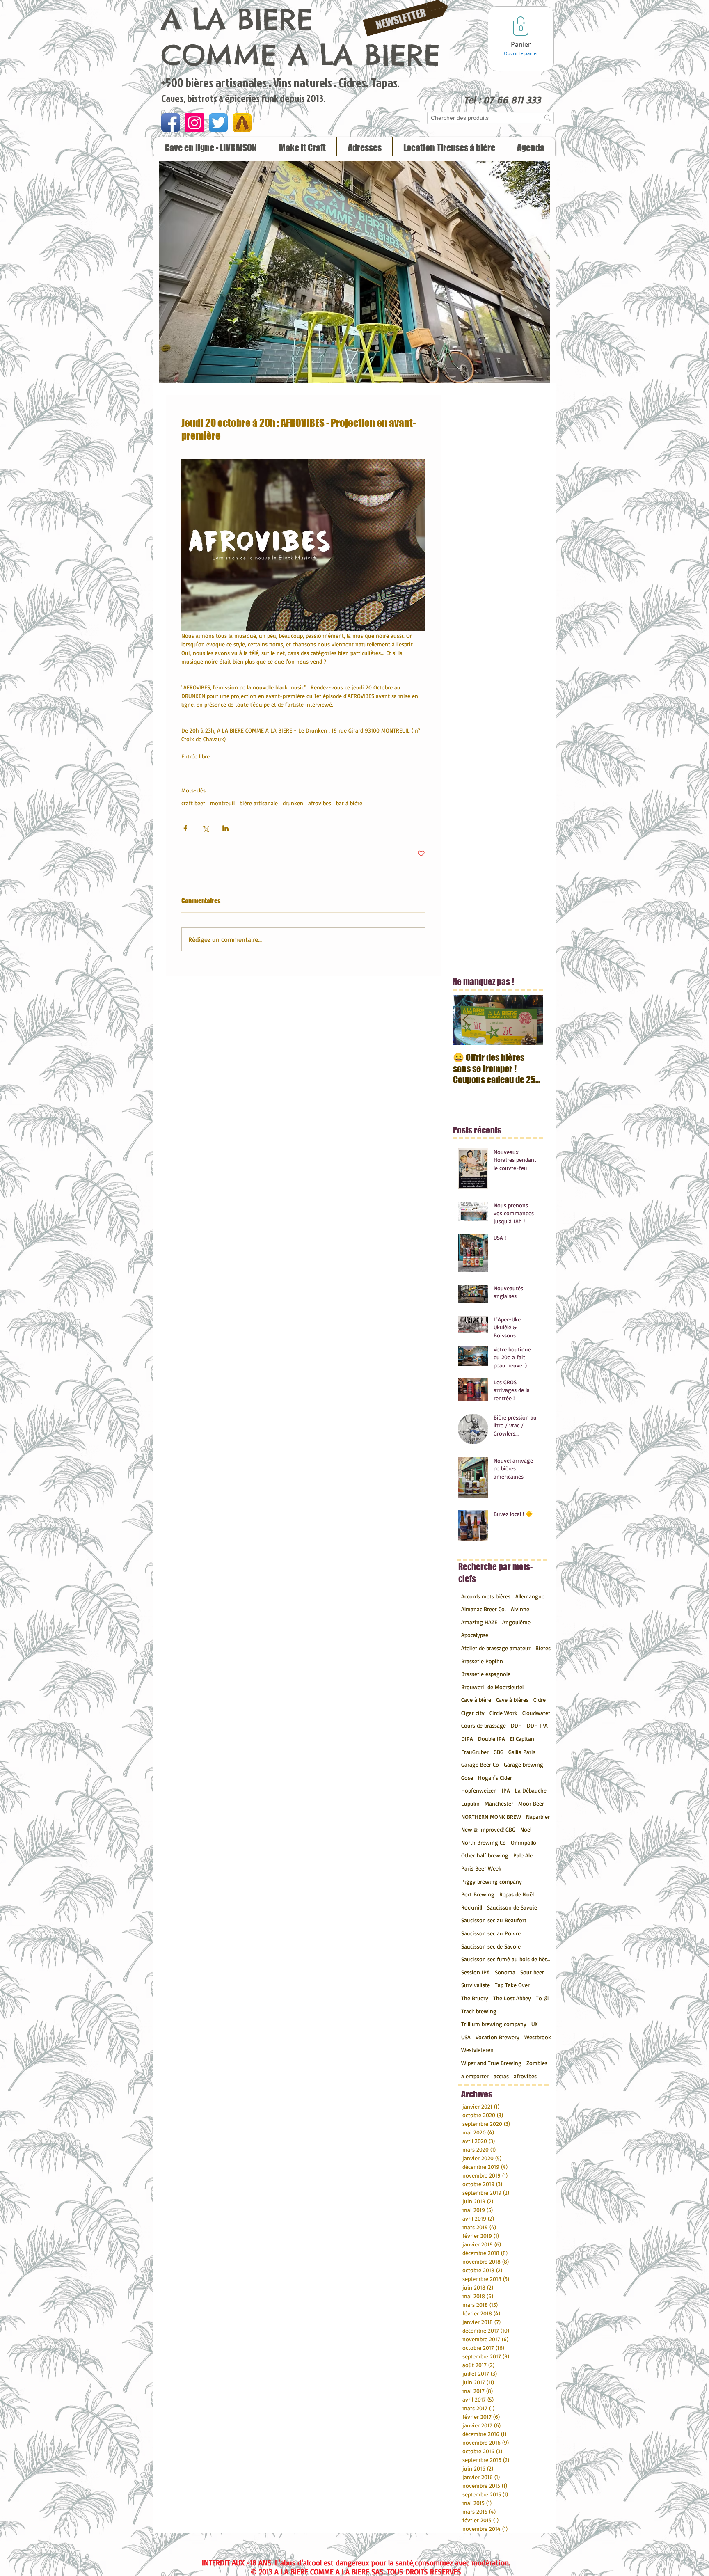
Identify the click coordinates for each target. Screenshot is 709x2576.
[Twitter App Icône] (218, 123)
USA (466, 2037)
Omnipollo (524, 1842)
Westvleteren (477, 2050)
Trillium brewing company (494, 2024)
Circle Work (503, 1713)
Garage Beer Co (480, 1764)
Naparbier (538, 1817)
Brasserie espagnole (486, 1674)
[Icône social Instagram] (194, 123)
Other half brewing (485, 1855)
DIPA (467, 1739)
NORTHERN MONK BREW (491, 1817)
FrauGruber (475, 1752)
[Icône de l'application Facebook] (171, 123)
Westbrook (538, 2037)
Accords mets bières (486, 1596)
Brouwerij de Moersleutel (492, 1687)
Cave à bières (512, 1700)
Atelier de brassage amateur (496, 1648)
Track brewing (479, 2011)
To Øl (542, 1998)
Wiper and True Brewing (491, 2063)
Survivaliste (476, 1985)
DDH (516, 1725)
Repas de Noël (517, 1894)
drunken (293, 803)
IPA (506, 1790)
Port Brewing (478, 1894)
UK (535, 2024)
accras (501, 2076)
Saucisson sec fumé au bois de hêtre (506, 1959)
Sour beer (532, 1972)
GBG (499, 1752)
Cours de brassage (484, 1725)
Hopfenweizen (479, 1790)
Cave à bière (476, 1700)
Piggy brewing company (492, 1881)
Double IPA (492, 1739)
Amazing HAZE (479, 1622)
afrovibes (320, 803)
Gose (467, 1778)
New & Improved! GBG (488, 1829)
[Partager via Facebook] (185, 828)
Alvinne (520, 1609)
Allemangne (530, 1596)
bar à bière (349, 803)
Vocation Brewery (497, 2037)
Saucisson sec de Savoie (491, 1946)
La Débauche (531, 1790)
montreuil (222, 803)
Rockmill (472, 1907)
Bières (543, 1648)
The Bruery (475, 1998)
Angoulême (516, 1622)
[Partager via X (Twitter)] (205, 828)
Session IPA (476, 1972)
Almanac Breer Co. (484, 1609)
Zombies (537, 2063)
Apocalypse (475, 1635)
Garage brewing (524, 1764)
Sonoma (505, 1972)
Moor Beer (531, 1803)
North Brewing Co (484, 1842)
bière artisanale (259, 803)
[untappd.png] (242, 123)
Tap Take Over (512, 1985)
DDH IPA (537, 1725)
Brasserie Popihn (482, 1661)
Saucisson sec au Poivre (491, 1933)
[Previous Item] (466, 1020)
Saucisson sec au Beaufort (494, 1920)
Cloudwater (536, 1713)
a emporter (475, 2076)
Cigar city (473, 1713)
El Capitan (522, 1739)
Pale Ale (523, 1855)
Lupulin (470, 1803)
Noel (526, 1829)
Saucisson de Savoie (512, 1907)
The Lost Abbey (512, 1998)
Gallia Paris (522, 1752)
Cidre (540, 1700)
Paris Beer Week (481, 1868)
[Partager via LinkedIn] (225, 828)
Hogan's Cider (495, 1778)
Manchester (499, 1803)
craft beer (193, 803)
